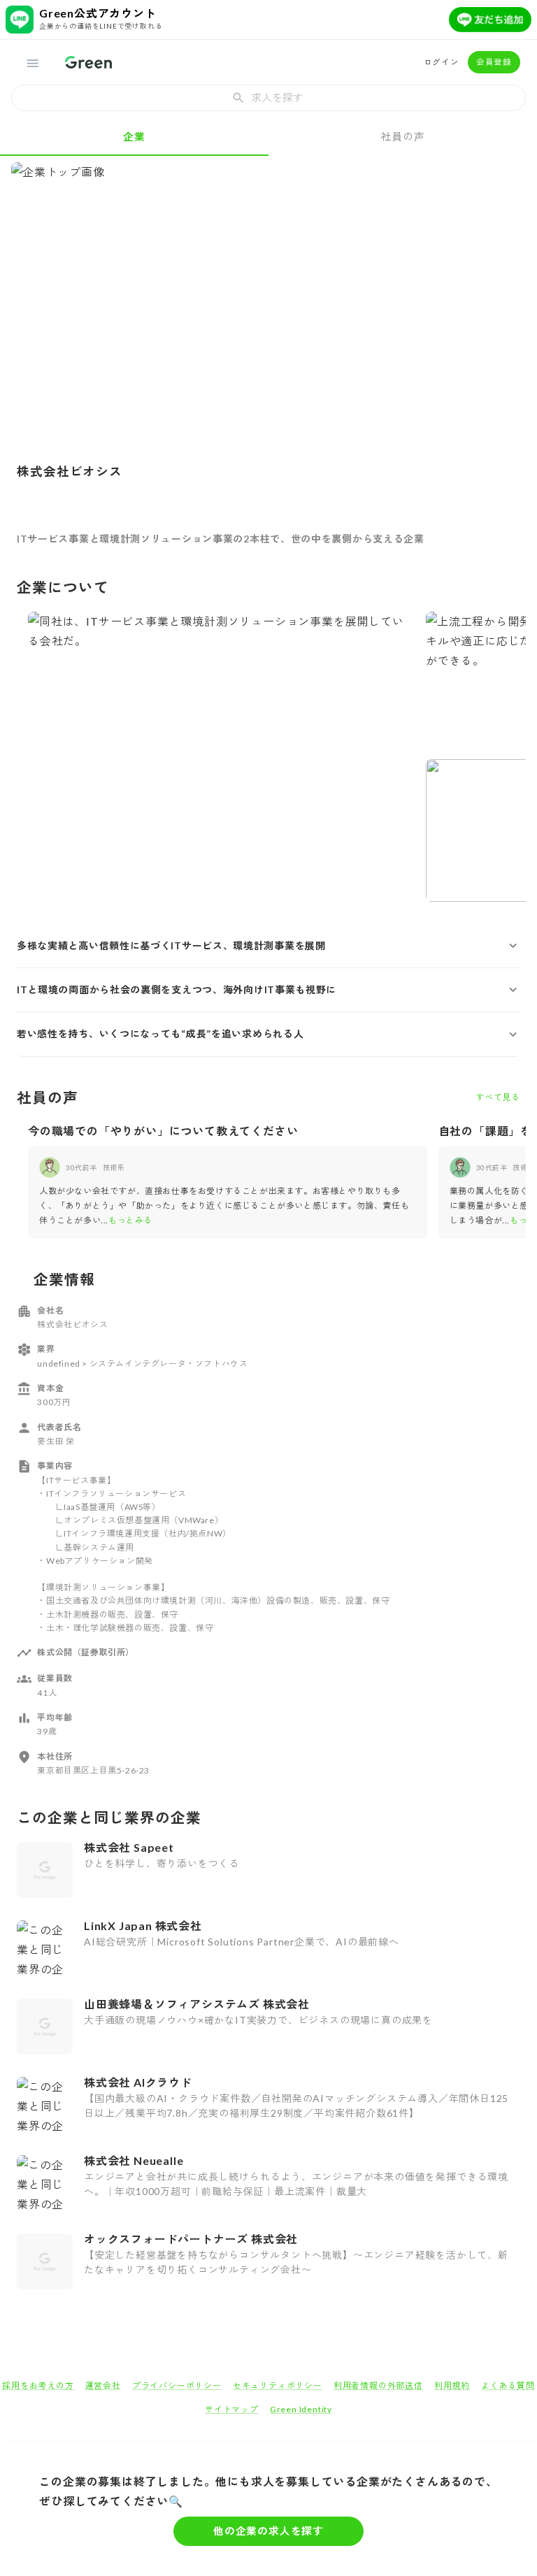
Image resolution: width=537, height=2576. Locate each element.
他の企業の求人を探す (268, 2531)
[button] (268, 946)
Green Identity (301, 2409)
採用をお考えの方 (38, 2386)
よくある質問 (508, 2386)
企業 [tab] (134, 136)
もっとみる (130, 1220)
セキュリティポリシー (278, 2386)
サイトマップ (232, 2409)
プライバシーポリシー (177, 2386)
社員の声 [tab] (402, 136)
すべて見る (498, 1097)
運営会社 (103, 2386)
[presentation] (268, 98)
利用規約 (452, 2386)
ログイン (442, 62)
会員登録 (494, 62)
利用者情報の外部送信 (378, 2386)
